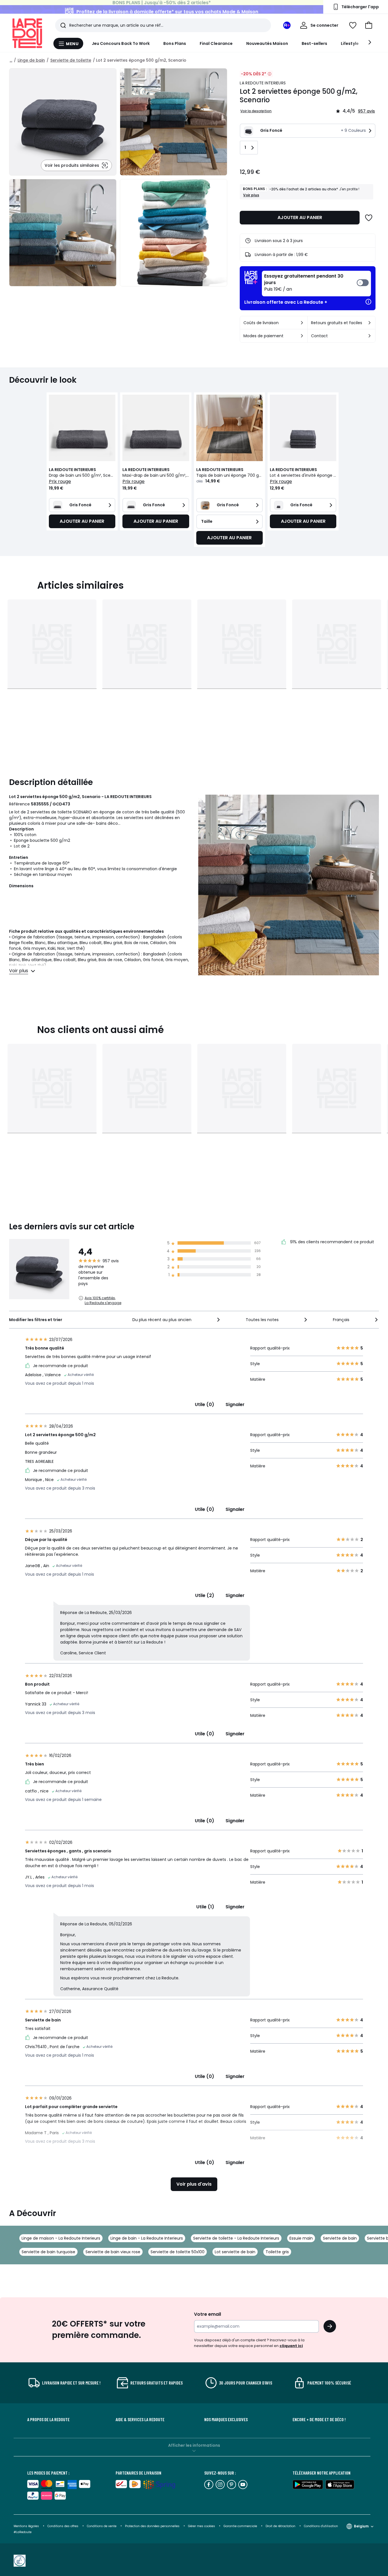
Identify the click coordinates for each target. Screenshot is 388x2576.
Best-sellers (314, 43)
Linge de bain (31, 60)
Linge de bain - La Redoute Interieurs (147, 2238)
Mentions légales (26, 2526)
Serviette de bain (340, 2238)
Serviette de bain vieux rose (113, 2252)
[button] (369, 25)
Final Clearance (216, 43)
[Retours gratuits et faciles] (370, 323)
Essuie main (301, 2238)
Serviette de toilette (71, 60)
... (11, 60)
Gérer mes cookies (202, 2526)
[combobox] (177, 1320)
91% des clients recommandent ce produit (331, 1242)
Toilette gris (277, 2252)
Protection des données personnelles (153, 2526)
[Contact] (370, 336)
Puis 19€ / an (304, 283)
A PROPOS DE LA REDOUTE (48, 2419)
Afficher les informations (194, 2445)
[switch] (316, 284)
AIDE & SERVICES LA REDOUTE (140, 2419)
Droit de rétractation (281, 2526)
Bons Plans (175, 43)
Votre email (208, 2314)
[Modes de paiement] (302, 336)
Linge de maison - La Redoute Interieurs (61, 2238)
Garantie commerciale (241, 2526)
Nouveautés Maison (267, 43)
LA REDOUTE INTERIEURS (263, 83)
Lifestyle (350, 43)
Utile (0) (205, 1404)
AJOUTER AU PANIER (300, 217)
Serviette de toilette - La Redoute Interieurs (236, 2238)
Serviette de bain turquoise (48, 2252)
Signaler (235, 1404)
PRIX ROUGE (60, 481)
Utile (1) (205, 1907)
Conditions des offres (63, 2526)
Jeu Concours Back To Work (121, 43)
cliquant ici (291, 2346)
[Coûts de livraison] (302, 323)
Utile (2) (205, 1595)
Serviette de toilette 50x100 (178, 2252)
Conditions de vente (102, 2526)
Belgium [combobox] (361, 2526)
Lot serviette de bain (235, 2252)
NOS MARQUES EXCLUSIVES (226, 2419)
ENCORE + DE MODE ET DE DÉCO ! (319, 2419)
